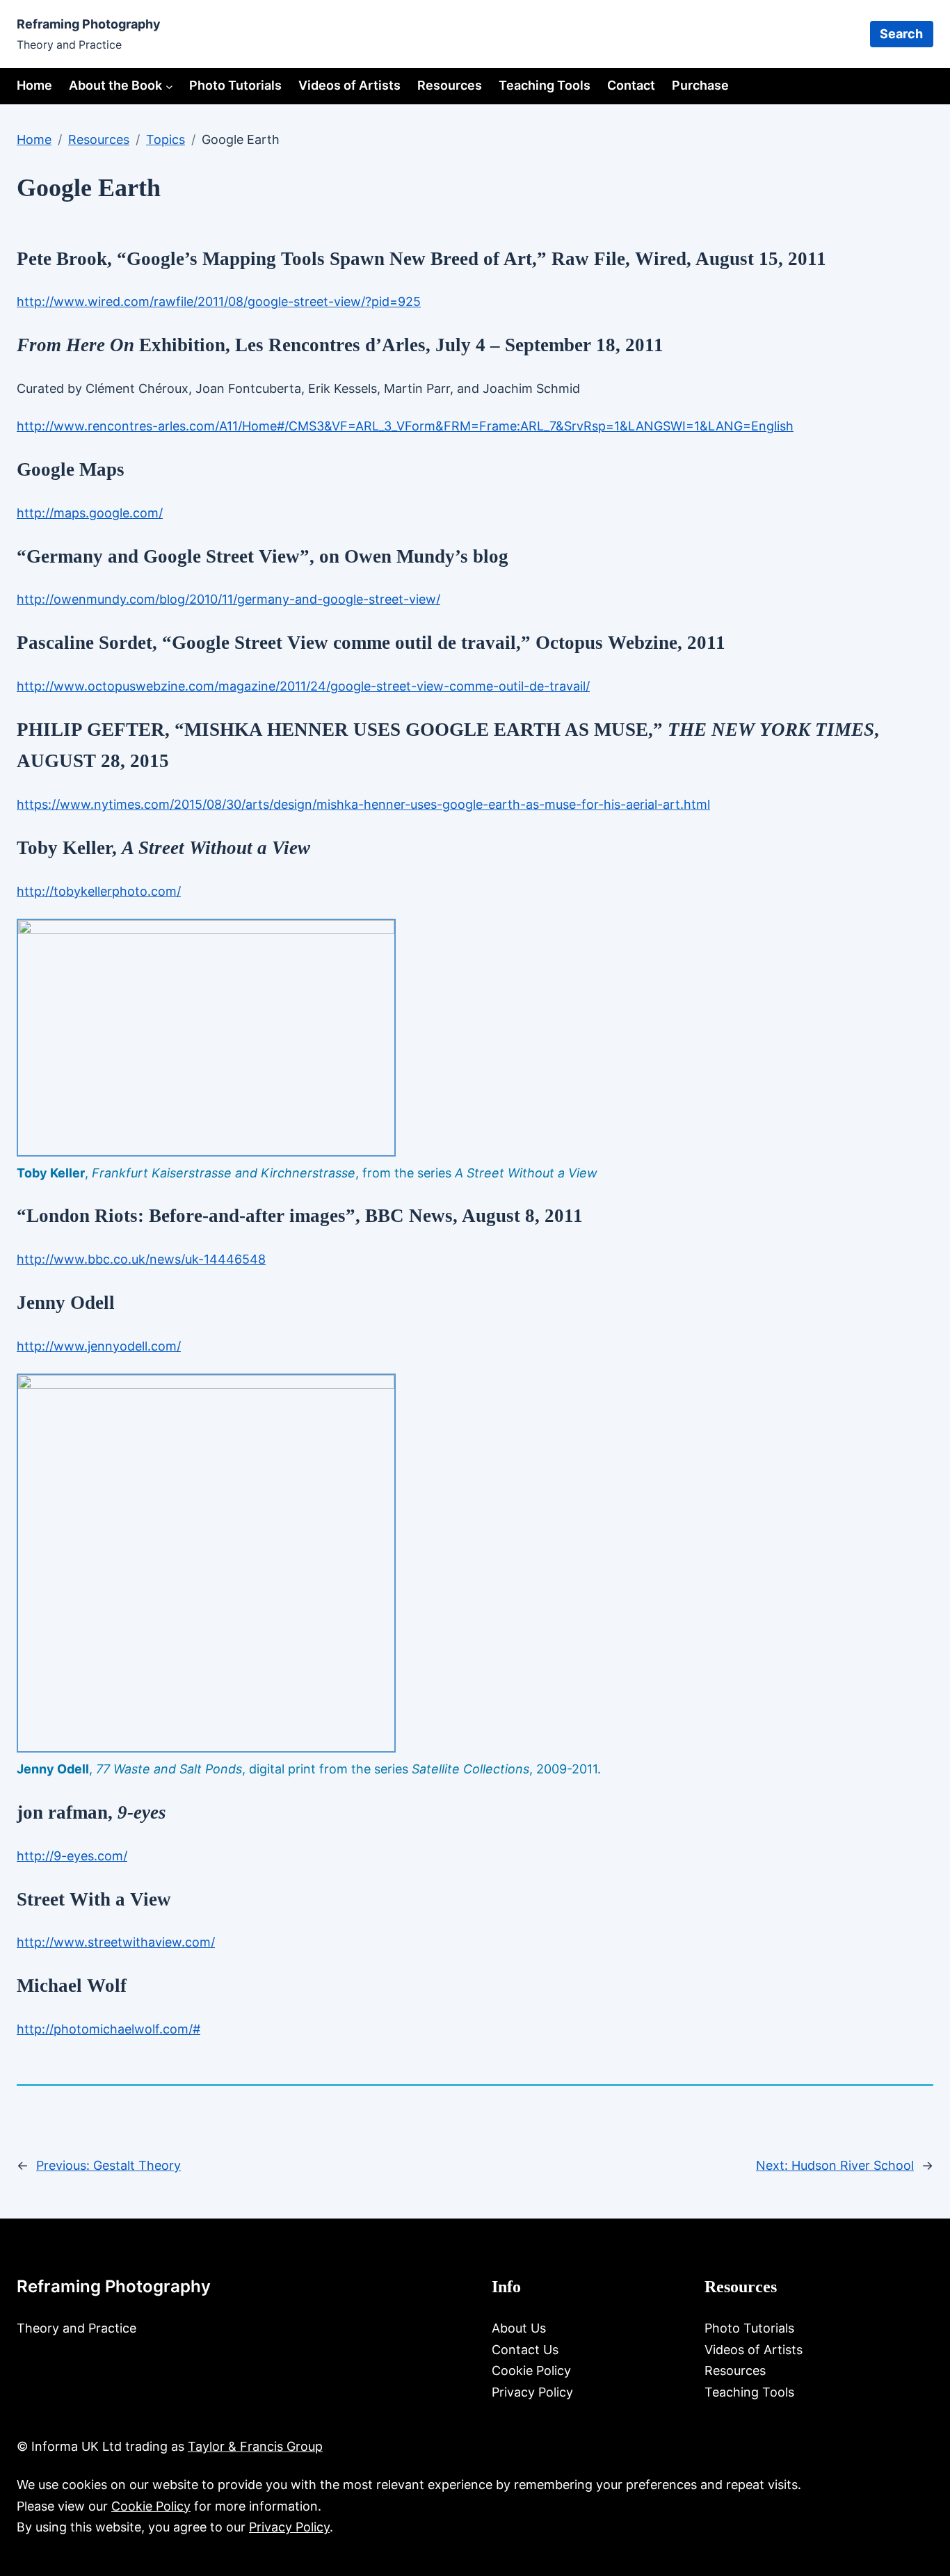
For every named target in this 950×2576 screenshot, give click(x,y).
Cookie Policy (151, 2506)
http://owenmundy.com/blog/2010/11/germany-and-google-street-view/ (228, 599)
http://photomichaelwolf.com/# (108, 2029)
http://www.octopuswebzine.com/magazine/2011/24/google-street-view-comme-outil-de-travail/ (303, 686)
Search (901, 34)
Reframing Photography (89, 24)
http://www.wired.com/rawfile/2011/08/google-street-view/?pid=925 (219, 301)
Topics (166, 139)
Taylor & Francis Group (255, 2446)
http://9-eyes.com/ (72, 1856)
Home (34, 85)
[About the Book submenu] (169, 86)
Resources (99, 139)
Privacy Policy (289, 2527)
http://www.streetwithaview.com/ (116, 1942)
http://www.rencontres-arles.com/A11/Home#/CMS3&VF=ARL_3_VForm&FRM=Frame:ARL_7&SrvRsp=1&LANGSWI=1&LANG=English (405, 426)
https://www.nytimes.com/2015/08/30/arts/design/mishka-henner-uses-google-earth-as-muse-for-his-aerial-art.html (363, 804)
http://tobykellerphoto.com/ (99, 891)
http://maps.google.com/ (90, 513)
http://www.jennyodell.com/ (99, 1346)
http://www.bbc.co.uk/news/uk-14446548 (141, 1259)
